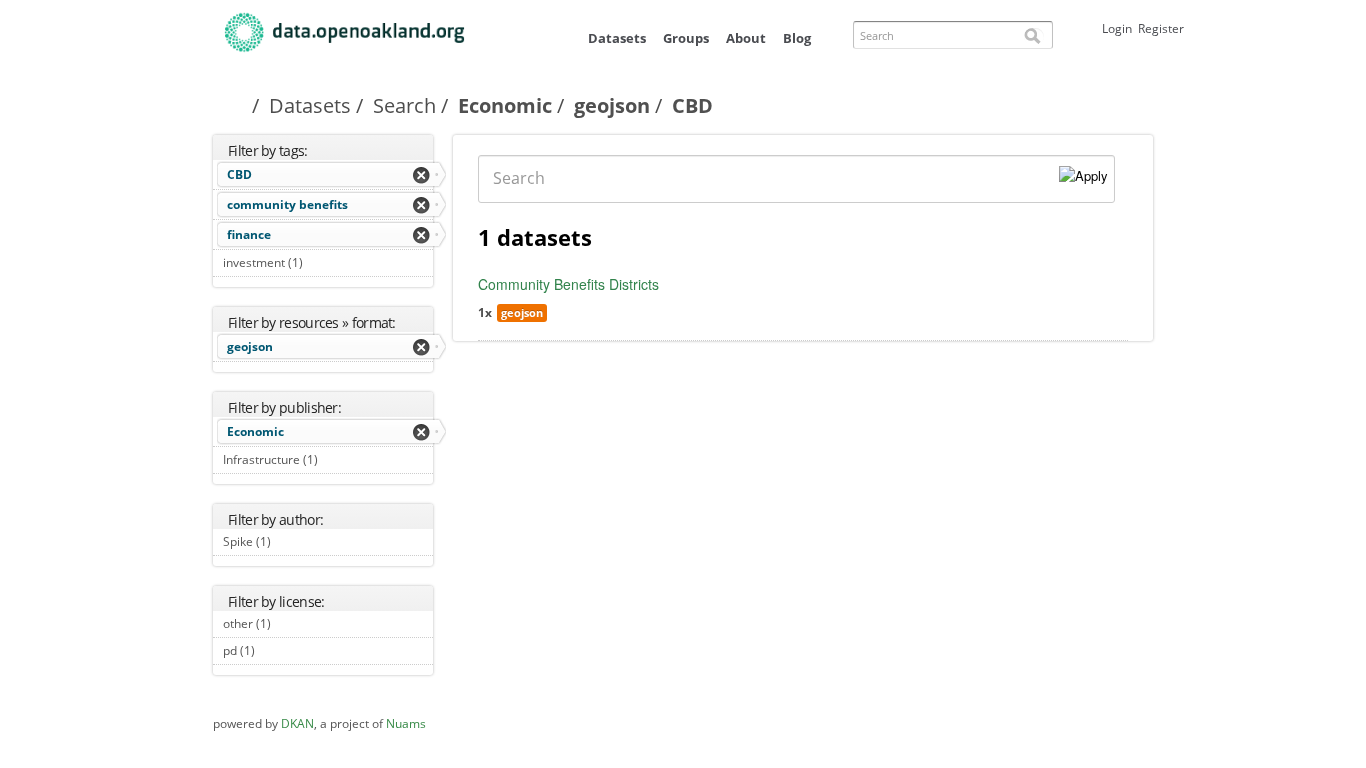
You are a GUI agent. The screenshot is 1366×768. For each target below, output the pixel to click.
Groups (686, 38)
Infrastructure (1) (326, 462)
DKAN (297, 723)
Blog (797, 38)
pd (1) (277, 650)
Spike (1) (293, 541)
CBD (239, 174)
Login (1117, 28)
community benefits (287, 204)
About (746, 38)
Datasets (617, 38)
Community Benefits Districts (568, 284)
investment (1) (325, 262)
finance (249, 234)
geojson (612, 105)
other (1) (293, 623)
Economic (505, 105)
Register (1161, 28)
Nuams (406, 723)
